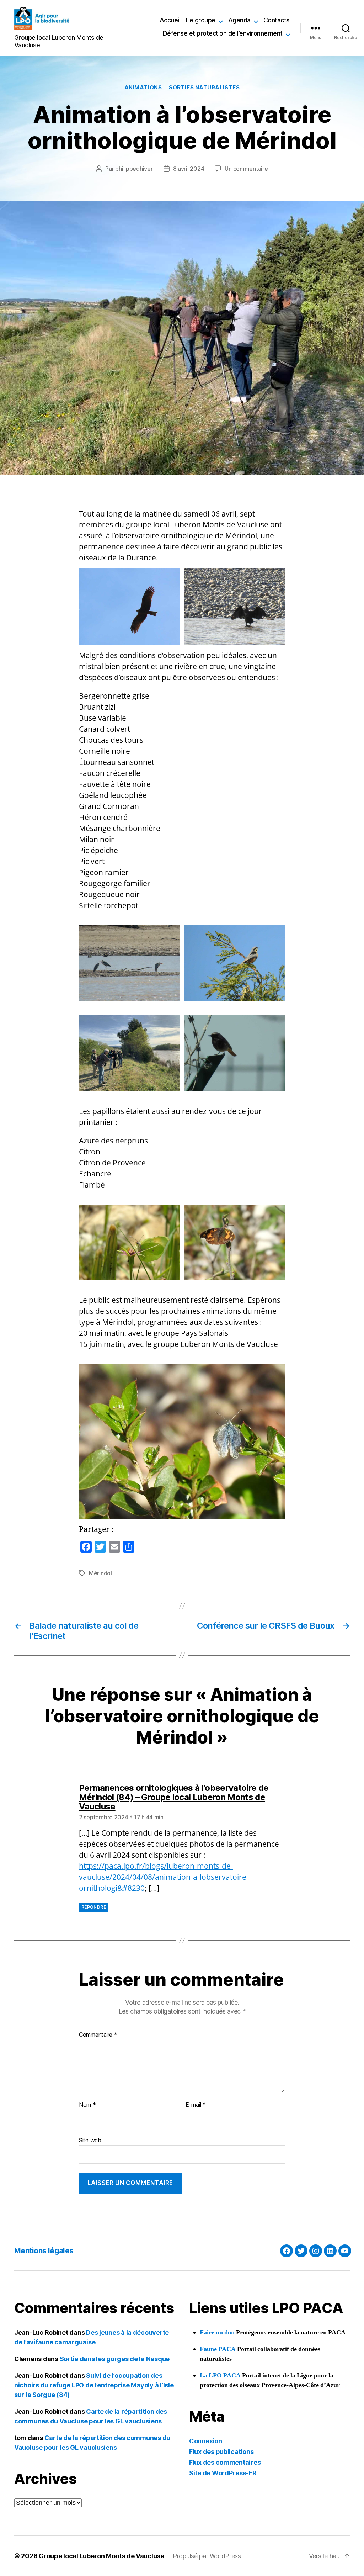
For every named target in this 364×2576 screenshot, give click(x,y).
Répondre (94, 1907)
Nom (87, 2105)
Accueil (170, 20)
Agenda (239, 20)
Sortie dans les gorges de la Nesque (115, 2359)
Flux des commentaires (225, 2462)
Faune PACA (218, 2349)
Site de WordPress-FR (223, 2473)
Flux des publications (221, 2452)
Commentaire (98, 2035)
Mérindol (100, 1573)
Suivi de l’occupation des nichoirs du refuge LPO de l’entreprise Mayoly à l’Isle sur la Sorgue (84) (94, 2385)
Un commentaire (246, 169)
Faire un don (217, 2332)
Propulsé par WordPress (207, 2556)
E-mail (196, 2105)
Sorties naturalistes (204, 88)
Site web (90, 2140)
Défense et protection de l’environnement (223, 33)
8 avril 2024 (189, 169)
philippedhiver (134, 169)
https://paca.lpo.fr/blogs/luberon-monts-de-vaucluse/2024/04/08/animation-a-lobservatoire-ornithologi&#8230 (164, 1877)
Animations (143, 88)
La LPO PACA (220, 2376)
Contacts (277, 20)
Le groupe (201, 20)
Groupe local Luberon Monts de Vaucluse (101, 2556)
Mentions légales (44, 2251)
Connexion (206, 2441)
